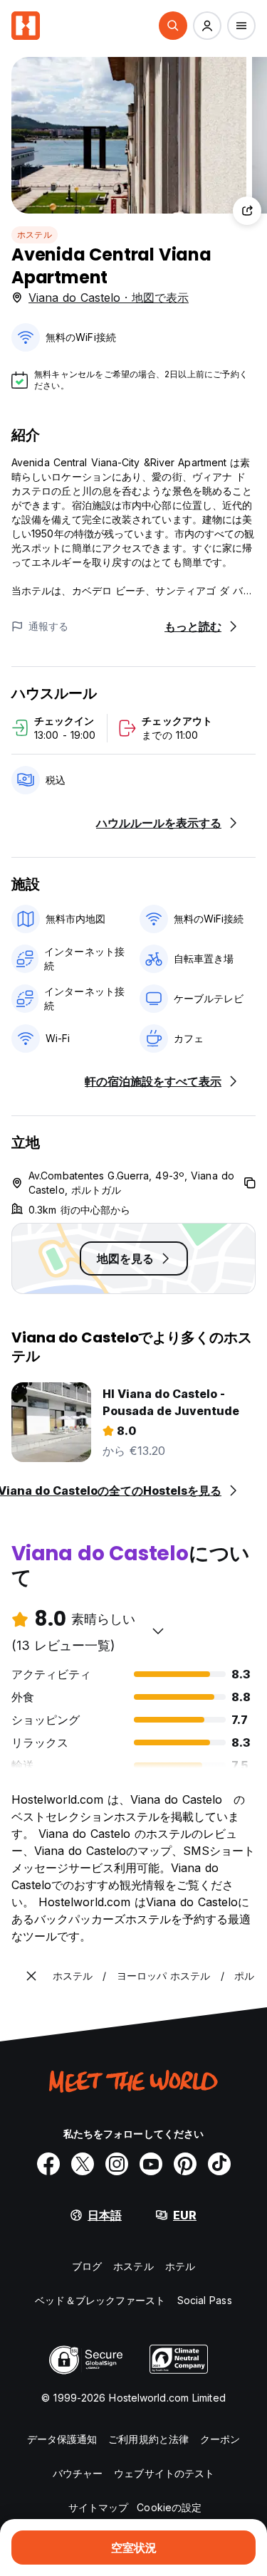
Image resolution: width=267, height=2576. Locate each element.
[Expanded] (31, 1976)
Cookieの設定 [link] (169, 2507)
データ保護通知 (62, 2439)
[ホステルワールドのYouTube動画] (151, 2164)
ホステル (35, 235)
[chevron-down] (158, 1631)
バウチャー (78, 2473)
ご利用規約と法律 (148, 2439)
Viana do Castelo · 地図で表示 (109, 298)
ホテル (180, 2266)
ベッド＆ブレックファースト (100, 2300)
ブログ (87, 2266)
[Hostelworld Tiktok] (219, 2164)
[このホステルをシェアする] (247, 211)
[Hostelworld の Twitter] (83, 2164)
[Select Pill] (173, 26)
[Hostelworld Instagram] (117, 2164)
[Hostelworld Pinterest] (185, 2164)
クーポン (220, 2439)
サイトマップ (99, 2507)
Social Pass (205, 2300)
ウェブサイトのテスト (164, 2473)
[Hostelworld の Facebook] (48, 2164)
